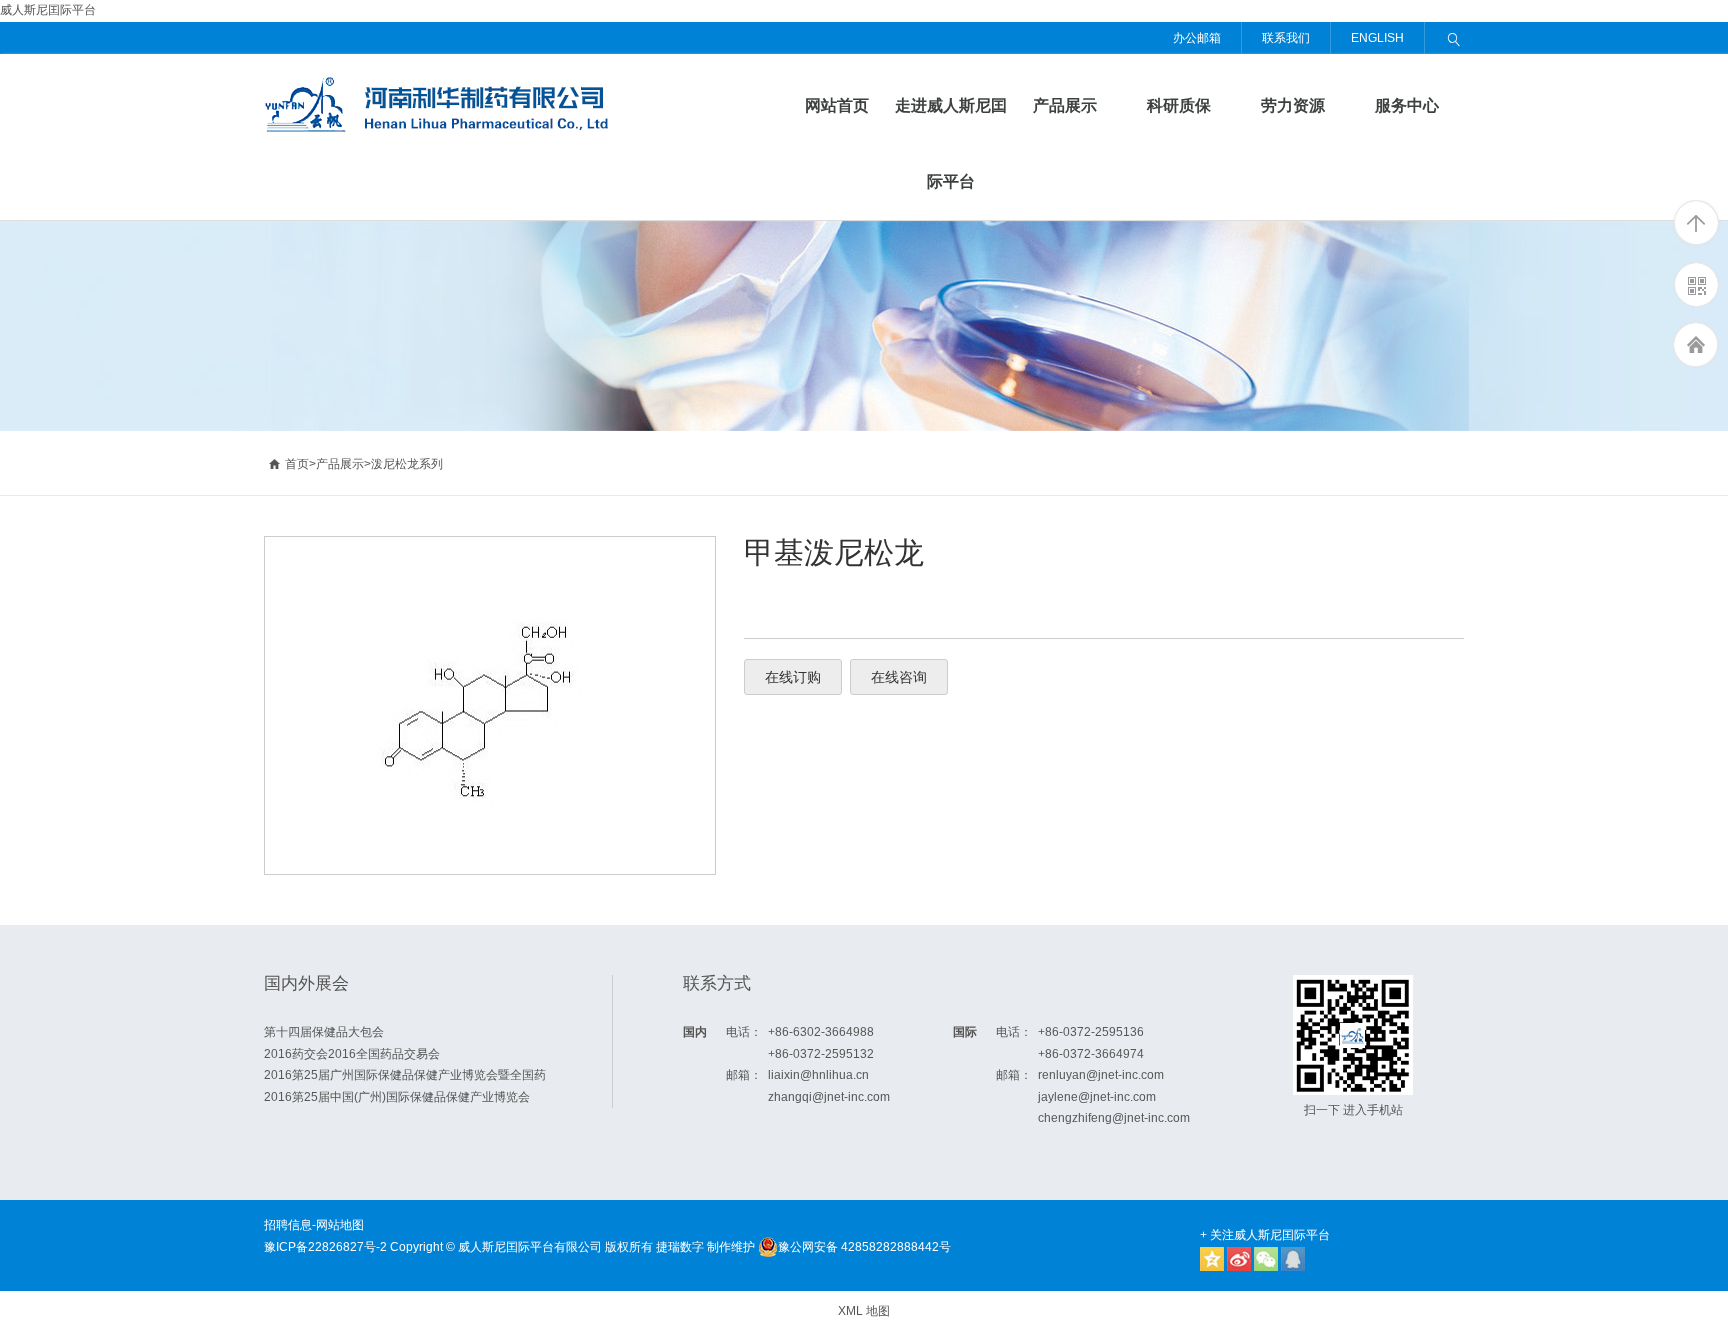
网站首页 (837, 105)
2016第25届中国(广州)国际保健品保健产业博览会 (397, 1097)
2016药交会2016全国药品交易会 (352, 1054)
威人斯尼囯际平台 (48, 10)
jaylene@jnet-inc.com (1097, 1097)
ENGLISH (1377, 38)
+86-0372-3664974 (1091, 1054)
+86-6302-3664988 (821, 1032)
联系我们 (1286, 38)
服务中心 (1407, 105)
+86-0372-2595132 (821, 1054)
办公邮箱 (1197, 38)
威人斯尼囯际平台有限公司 (530, 1247)
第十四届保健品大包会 (324, 1032)
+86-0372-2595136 (1091, 1032)
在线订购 (793, 677)
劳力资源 (1293, 105)
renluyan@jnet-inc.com (1101, 1075)
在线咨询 (899, 677)
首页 (288, 464)
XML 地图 (864, 1311)
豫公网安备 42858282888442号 (864, 1247)
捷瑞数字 (680, 1247)
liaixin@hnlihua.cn (818, 1075)
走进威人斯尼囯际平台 (951, 143)
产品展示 (1065, 105)
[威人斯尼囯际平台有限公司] (441, 86)
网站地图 (340, 1225)
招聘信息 (288, 1225)
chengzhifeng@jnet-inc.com (1114, 1118)
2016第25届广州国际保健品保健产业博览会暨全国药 (405, 1075)
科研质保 (1179, 105)
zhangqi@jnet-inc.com (829, 1097)
